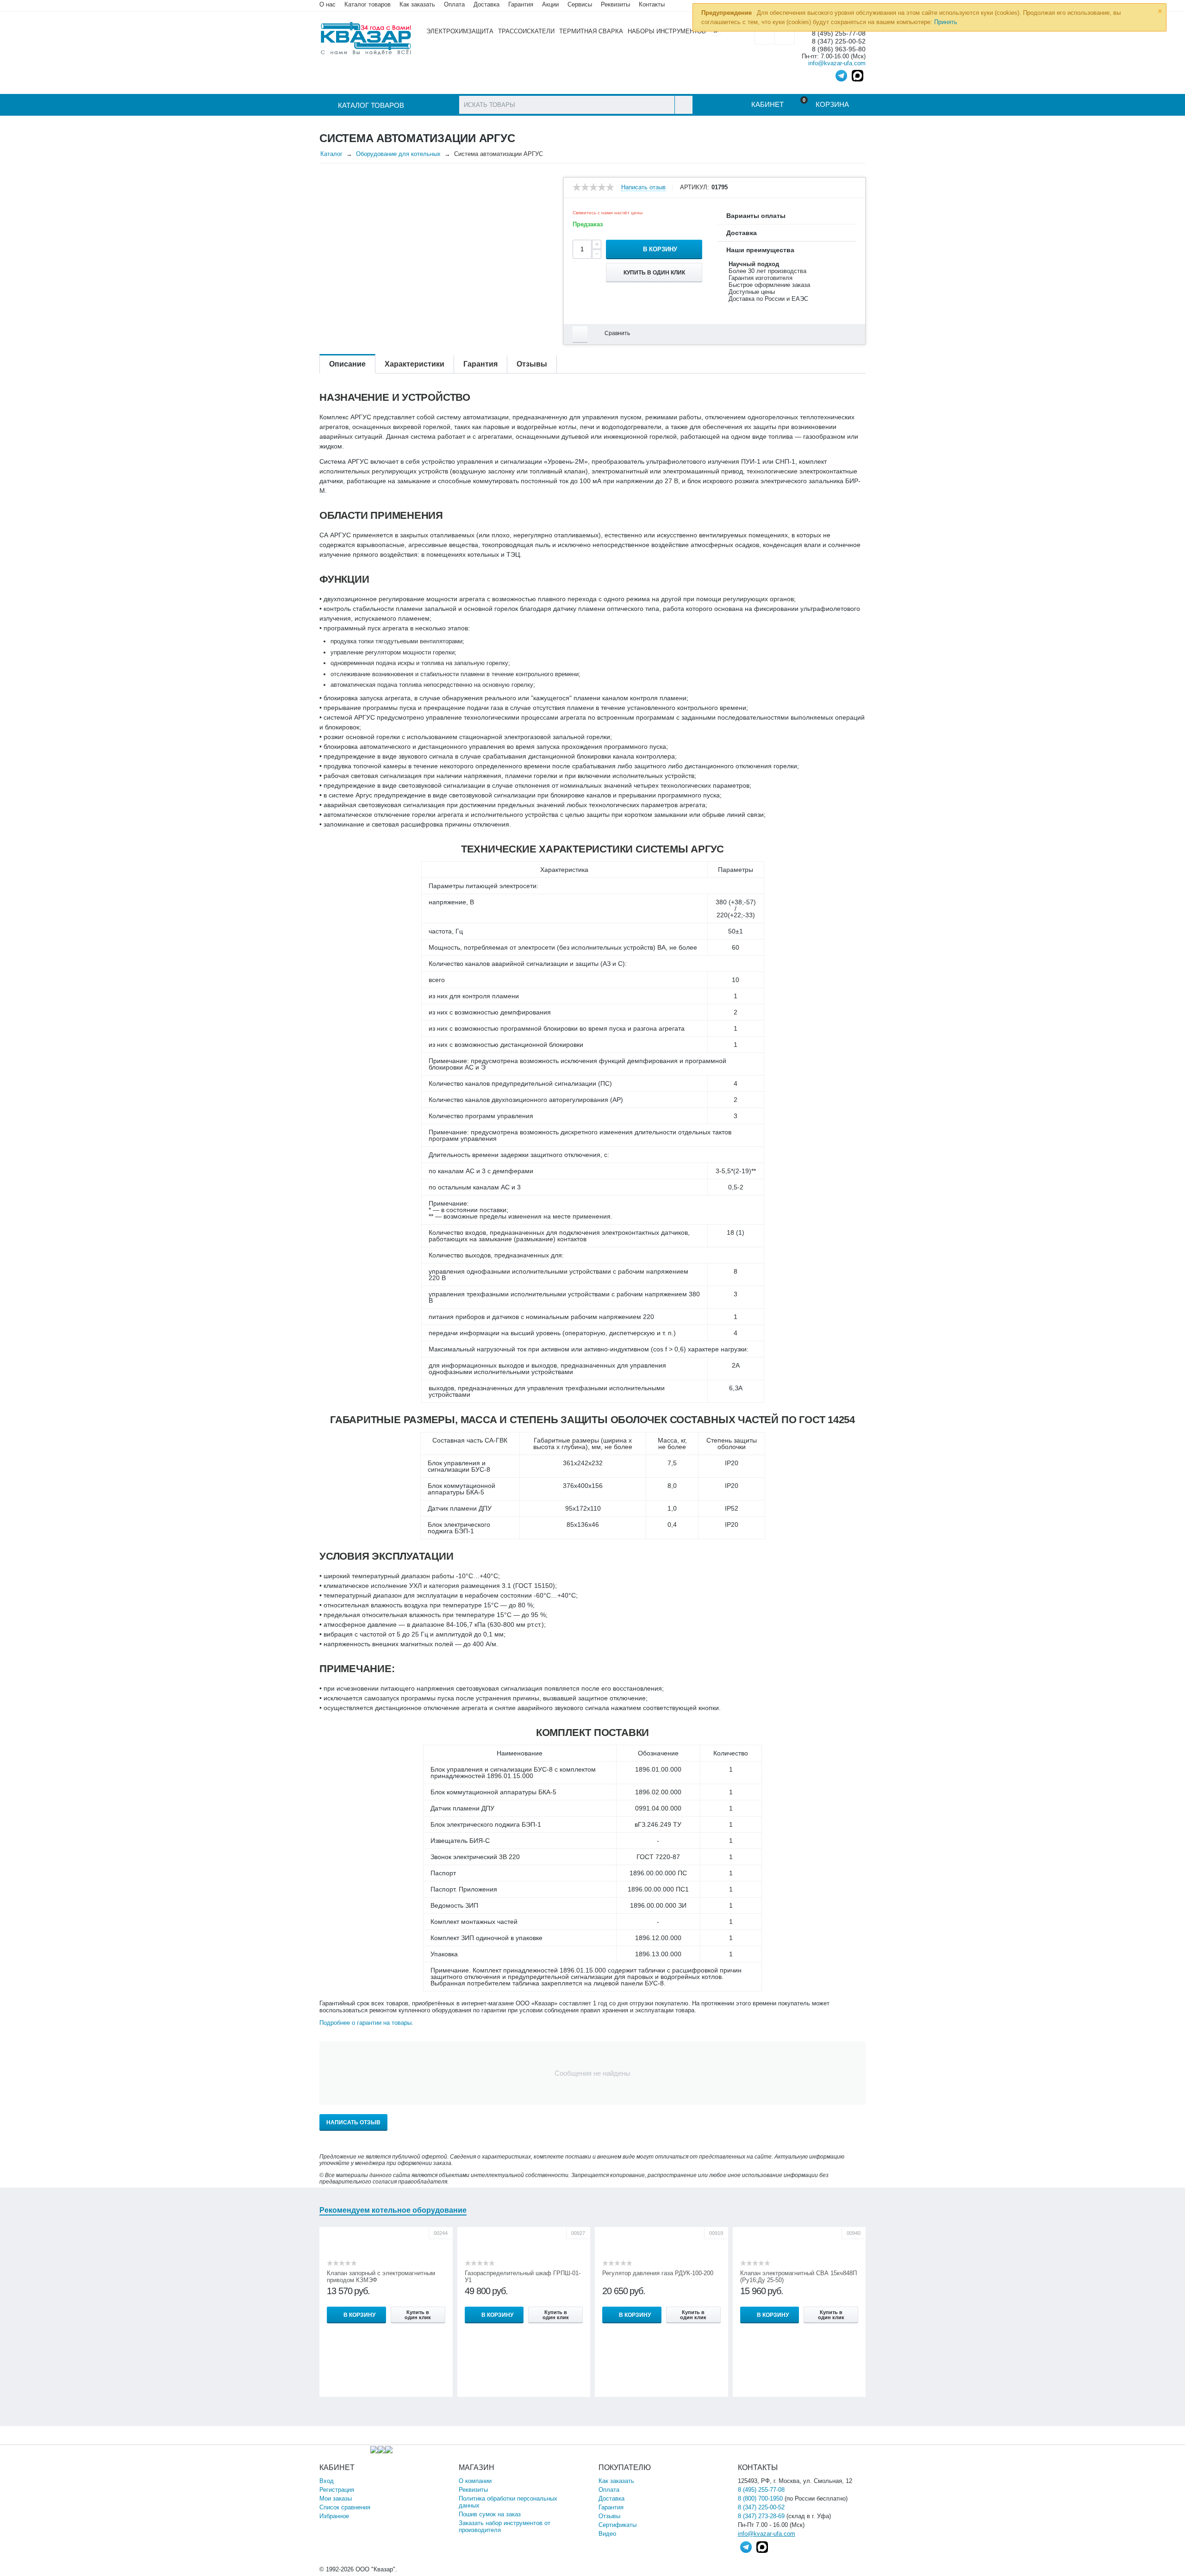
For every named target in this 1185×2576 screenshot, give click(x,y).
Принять (946, 22)
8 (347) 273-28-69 (761, 2516)
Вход (327, 2481)
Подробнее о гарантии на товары (365, 2023)
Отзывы (609, 2516)
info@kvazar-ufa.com (837, 63)
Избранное (334, 2516)
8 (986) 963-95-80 (839, 49)
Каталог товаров (368, 4)
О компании (475, 2481)
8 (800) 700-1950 (760, 2498)
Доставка (611, 2498)
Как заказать (417, 4)
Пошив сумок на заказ (490, 2514)
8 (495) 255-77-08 (761, 2490)
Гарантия (611, 2507)
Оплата (454, 4)
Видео (607, 2534)
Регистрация (337, 2490)
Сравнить (617, 333)
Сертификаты (617, 2525)
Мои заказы (336, 2498)
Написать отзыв (643, 187)
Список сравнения (345, 2507)
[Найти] (683, 105)
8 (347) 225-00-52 (839, 41)
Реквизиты (615, 4)
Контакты (652, 4)
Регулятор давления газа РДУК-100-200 (658, 2273)
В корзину (660, 249)
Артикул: (695, 187)
